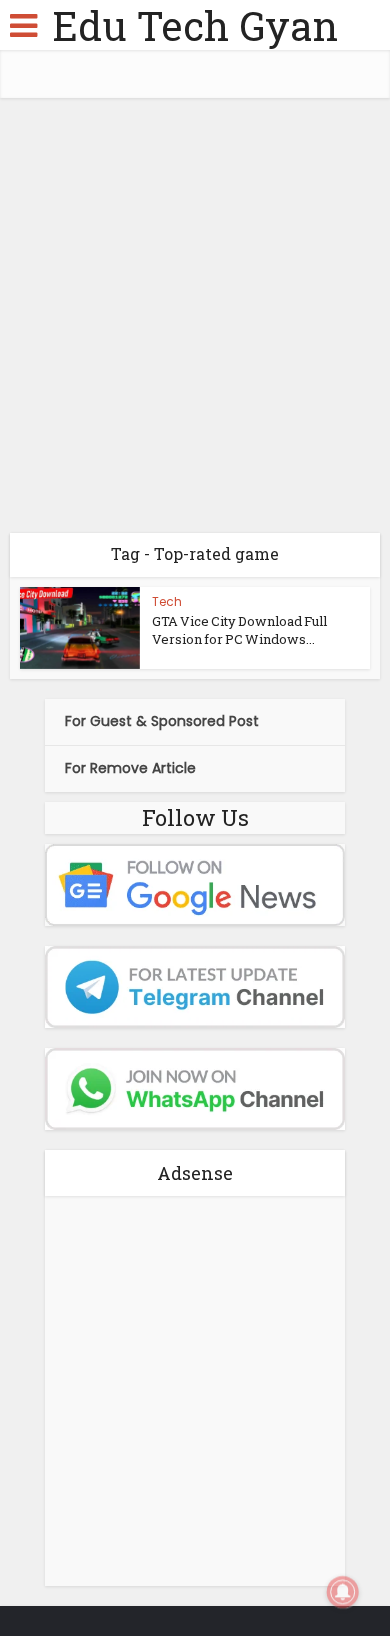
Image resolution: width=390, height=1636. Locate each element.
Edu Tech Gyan (195, 25)
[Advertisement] (195, 323)
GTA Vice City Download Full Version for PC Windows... (239, 630)
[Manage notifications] (343, 1592)
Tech (167, 601)
